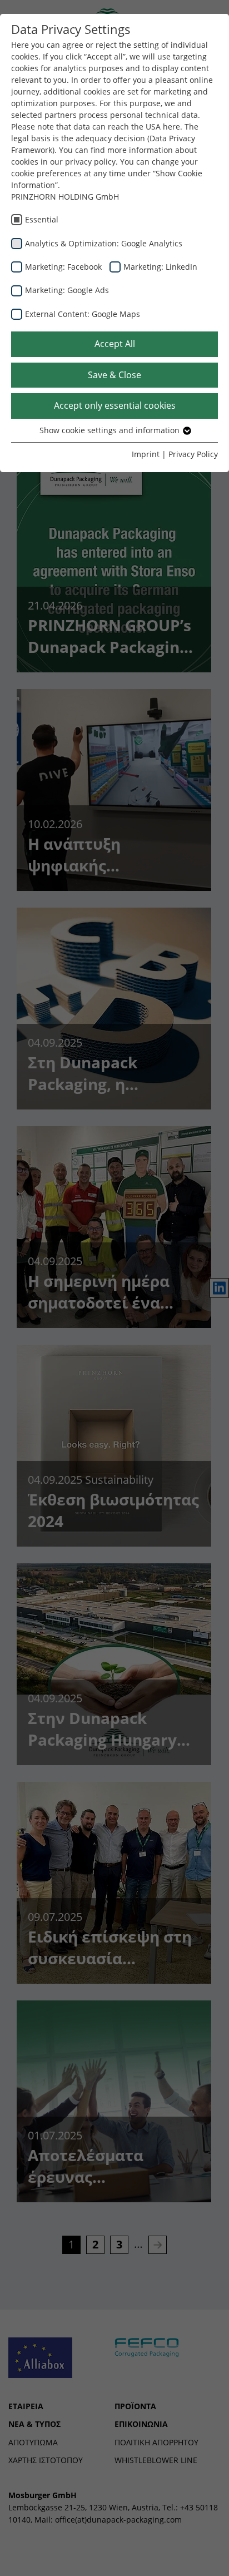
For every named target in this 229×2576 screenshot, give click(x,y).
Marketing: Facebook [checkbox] (63, 267)
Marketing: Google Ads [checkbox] (67, 290)
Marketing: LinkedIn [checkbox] (160, 267)
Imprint (146, 454)
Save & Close (114, 375)
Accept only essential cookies (115, 405)
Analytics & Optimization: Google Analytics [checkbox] (104, 243)
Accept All (115, 344)
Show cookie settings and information (111, 430)
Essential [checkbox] (42, 219)
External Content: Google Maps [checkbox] (83, 314)
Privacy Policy (193, 454)
